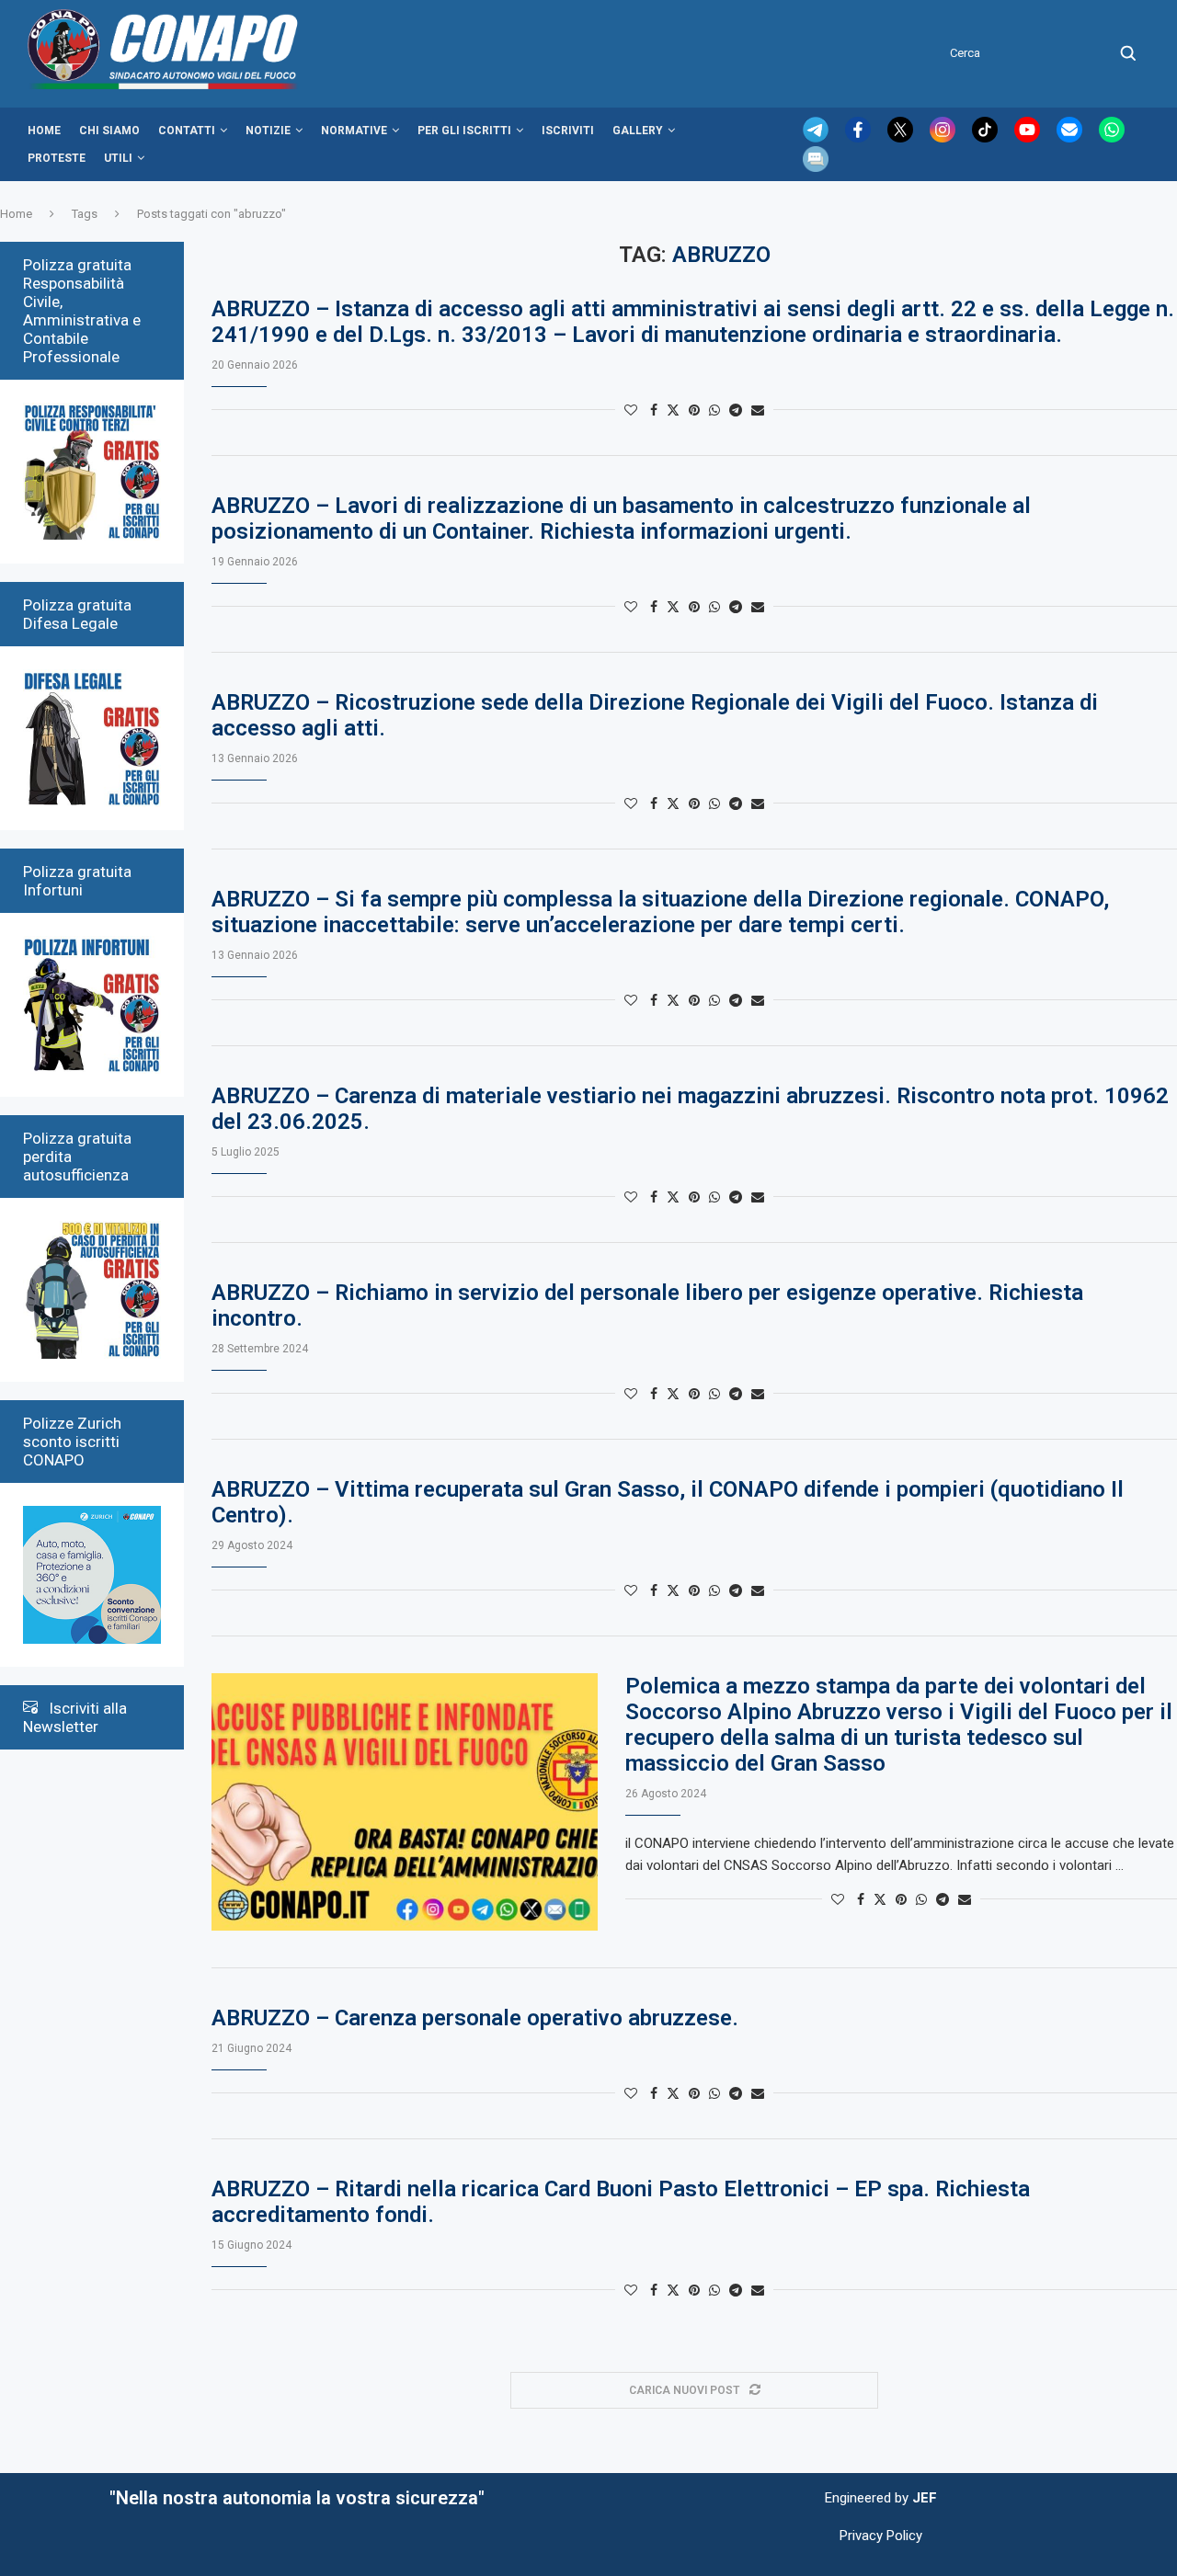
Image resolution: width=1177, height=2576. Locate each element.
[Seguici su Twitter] (902, 138)
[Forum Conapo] (816, 154)
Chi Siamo (109, 131)
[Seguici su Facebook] (860, 138)
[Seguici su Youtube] (1029, 138)
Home (44, 131)
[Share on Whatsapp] (714, 410)
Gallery (638, 131)
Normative (354, 131)
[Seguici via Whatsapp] (1112, 138)
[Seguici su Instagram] (944, 138)
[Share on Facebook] (654, 410)
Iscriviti (568, 131)
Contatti (187, 131)
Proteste (57, 158)
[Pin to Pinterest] (694, 410)
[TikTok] (987, 138)
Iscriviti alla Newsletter (75, 1717)
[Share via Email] (758, 410)
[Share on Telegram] (736, 410)
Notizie (268, 131)
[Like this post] (631, 410)
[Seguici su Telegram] (817, 138)
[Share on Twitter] (673, 410)
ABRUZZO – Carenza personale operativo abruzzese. (475, 2018)
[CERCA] (1128, 53)
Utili (118, 158)
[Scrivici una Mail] (1071, 138)
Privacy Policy (881, 2536)
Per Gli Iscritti (464, 131)
